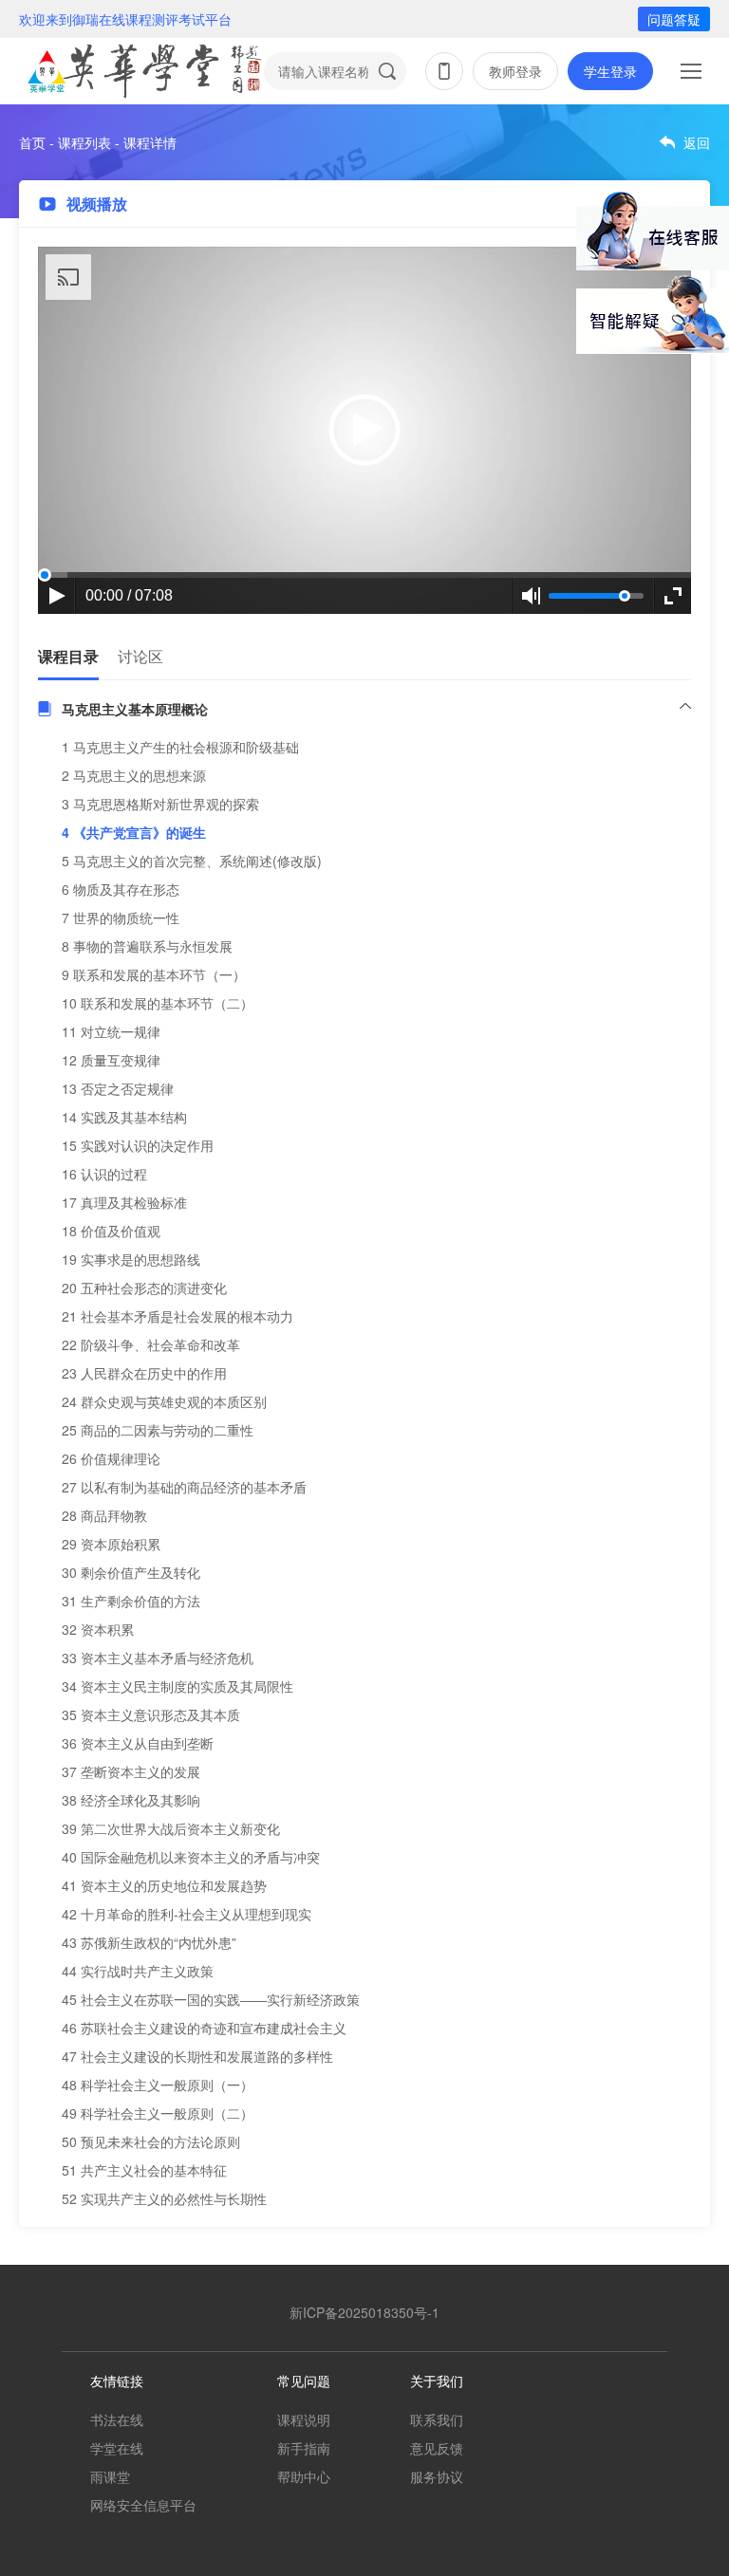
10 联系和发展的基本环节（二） (158, 1003)
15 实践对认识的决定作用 (138, 1145)
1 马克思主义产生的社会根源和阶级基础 (180, 747)
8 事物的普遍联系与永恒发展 (147, 946)
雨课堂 (110, 2476)
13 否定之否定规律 (118, 1088)
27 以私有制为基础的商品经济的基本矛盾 (184, 1487)
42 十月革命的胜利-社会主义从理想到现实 (187, 1914)
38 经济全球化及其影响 (131, 1800)
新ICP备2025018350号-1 (364, 2312)
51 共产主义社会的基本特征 (144, 2170)
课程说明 (304, 2419)
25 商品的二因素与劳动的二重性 (158, 1430)
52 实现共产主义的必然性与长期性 (164, 2198)
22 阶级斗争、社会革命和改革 (151, 1344)
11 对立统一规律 (111, 1031)
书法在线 (117, 2419)
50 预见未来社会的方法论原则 (151, 2141)
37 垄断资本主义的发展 (131, 1771)
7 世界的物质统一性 (121, 917)
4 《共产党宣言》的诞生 (134, 832)
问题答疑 (674, 19)
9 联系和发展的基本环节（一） (154, 974)
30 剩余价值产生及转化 (131, 1572)
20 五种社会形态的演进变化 (144, 1288)
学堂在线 (117, 2448)
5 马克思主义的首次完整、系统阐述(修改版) (192, 861)
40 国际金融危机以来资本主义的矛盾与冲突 (191, 1857)
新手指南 (304, 2448)
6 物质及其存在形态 (121, 889)
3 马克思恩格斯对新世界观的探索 (160, 804)
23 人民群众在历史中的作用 (144, 1373)
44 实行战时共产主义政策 (138, 1971)
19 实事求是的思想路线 (131, 1259)
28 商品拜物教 (104, 1515)
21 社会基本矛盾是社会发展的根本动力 (178, 1316)
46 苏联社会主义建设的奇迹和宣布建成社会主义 (204, 2028)
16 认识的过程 (104, 1174)
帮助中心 (304, 2476)
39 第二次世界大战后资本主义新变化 (171, 1828)
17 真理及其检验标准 (124, 1202)
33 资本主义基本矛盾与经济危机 (158, 1658)
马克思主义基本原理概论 (135, 709)
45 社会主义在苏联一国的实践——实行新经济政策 (211, 1999)
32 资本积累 (98, 1629)
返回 (697, 142)
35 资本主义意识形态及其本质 (151, 1714)
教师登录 (515, 71)
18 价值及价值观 (111, 1231)
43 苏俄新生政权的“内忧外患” (149, 1942)
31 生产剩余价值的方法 (131, 1601)
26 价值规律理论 (111, 1458)
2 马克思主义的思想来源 (134, 775)
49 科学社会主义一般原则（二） (158, 2113)
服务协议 (437, 2476)
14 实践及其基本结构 (124, 1117)
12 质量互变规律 (111, 1060)
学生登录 (610, 71)
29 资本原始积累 (111, 1544)
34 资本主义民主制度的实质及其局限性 (178, 1686)
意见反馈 (437, 2448)
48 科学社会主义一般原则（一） (158, 2085)
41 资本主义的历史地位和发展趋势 (164, 1885)
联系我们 (437, 2419)
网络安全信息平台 (143, 2505)
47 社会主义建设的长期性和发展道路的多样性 (197, 2056)
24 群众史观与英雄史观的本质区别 (164, 1401)
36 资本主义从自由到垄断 (138, 1743)
